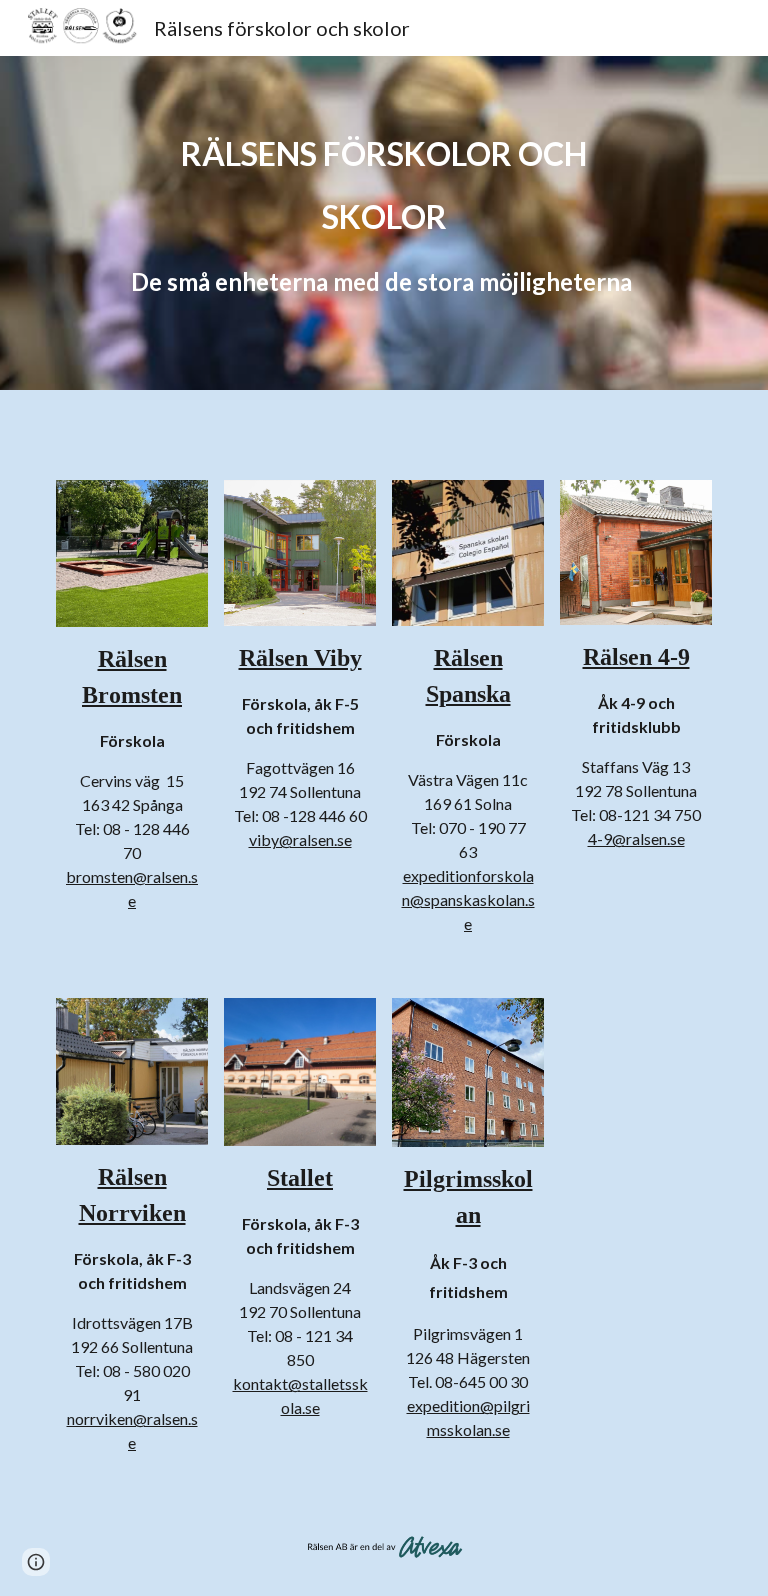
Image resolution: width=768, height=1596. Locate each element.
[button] (36, 1562)
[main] (383, 223)
